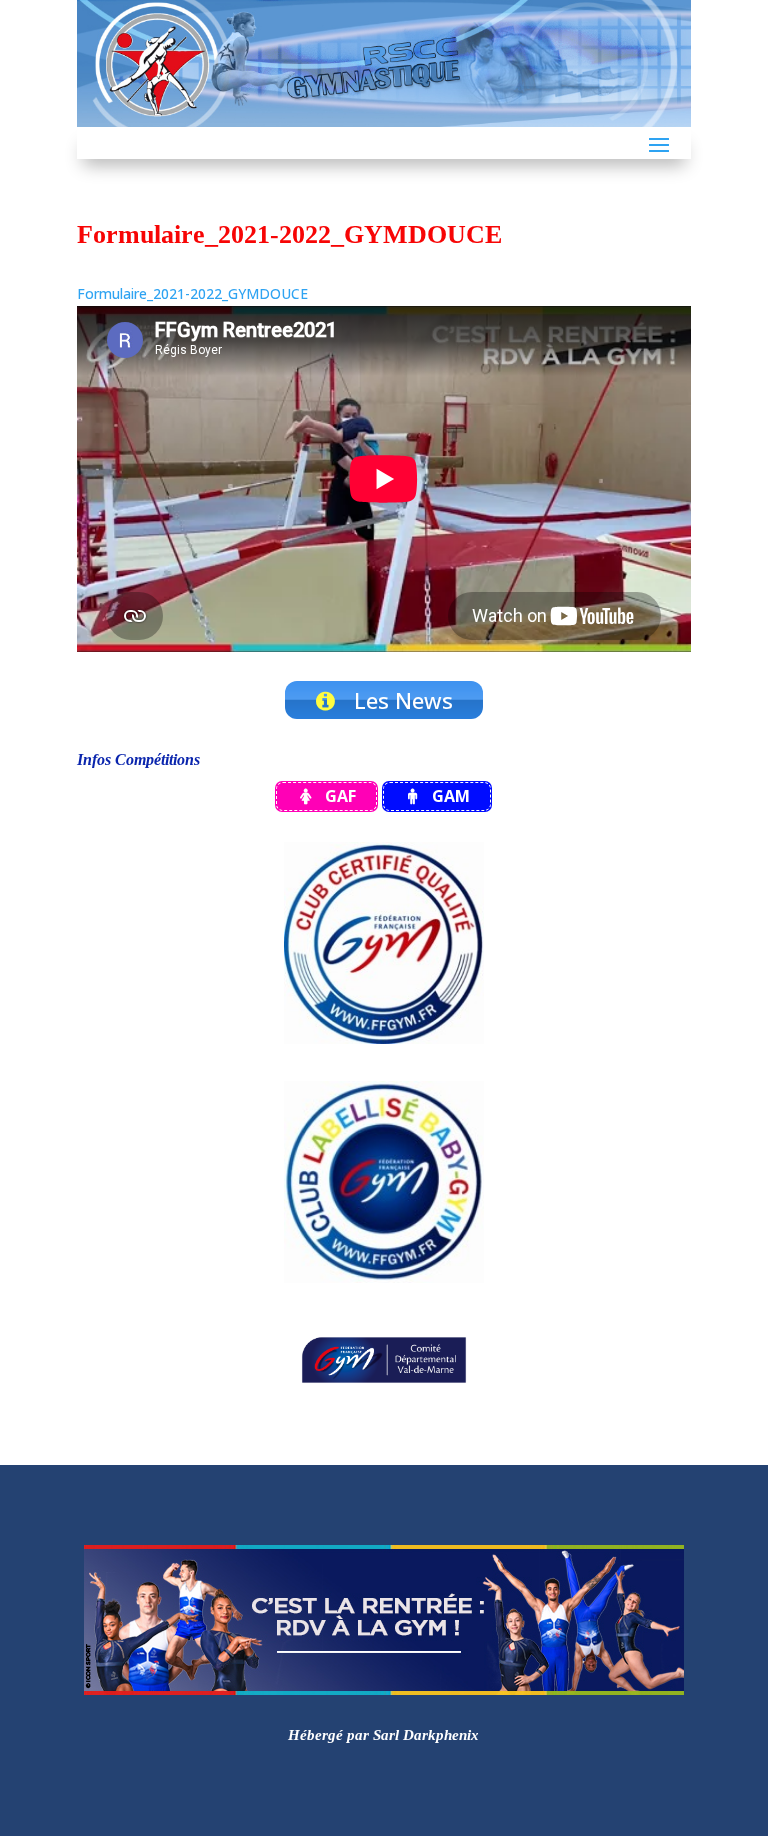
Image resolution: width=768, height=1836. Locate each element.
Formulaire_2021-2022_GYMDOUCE (192, 293)
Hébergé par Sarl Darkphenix (383, 1735)
